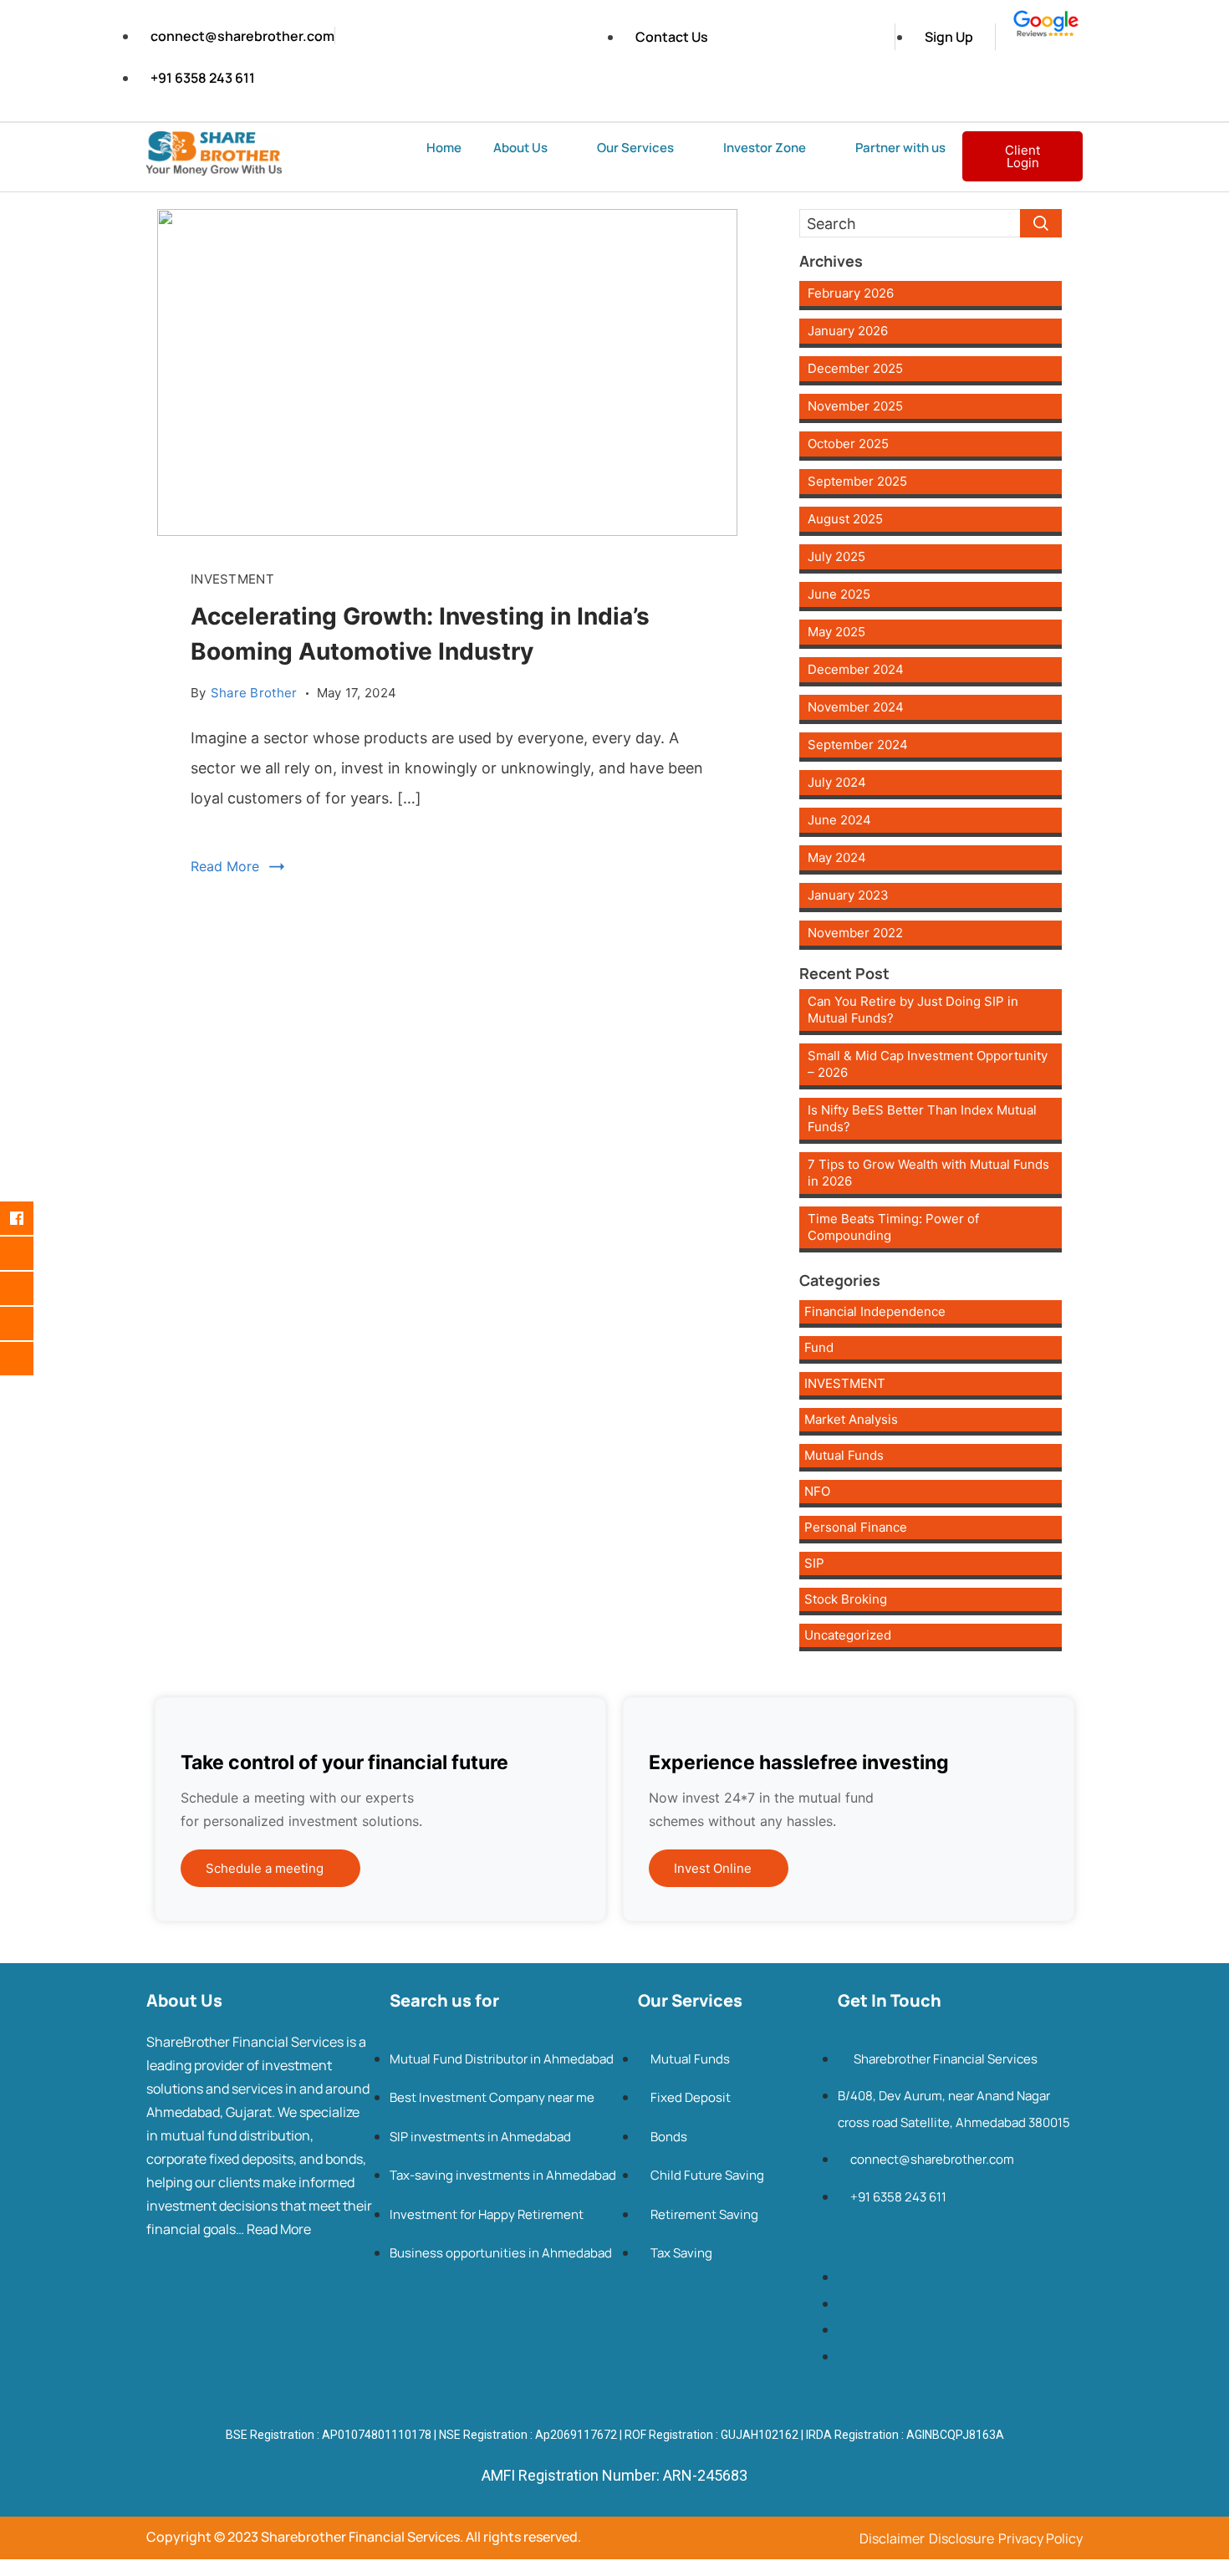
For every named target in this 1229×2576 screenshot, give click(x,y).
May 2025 (836, 632)
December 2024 (856, 669)
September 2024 (858, 745)
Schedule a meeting (265, 1868)
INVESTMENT (232, 579)
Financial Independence (875, 1311)
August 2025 (845, 519)
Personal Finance (856, 1527)
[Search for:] (931, 223)
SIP (814, 1563)
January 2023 (848, 895)
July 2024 (837, 782)
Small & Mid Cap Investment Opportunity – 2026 (928, 1064)
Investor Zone (765, 148)
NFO (817, 1491)
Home (444, 148)
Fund (819, 1347)
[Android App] (29, 1359)
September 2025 (857, 481)
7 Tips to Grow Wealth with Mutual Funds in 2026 (928, 1173)
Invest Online (713, 1868)
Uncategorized (848, 1635)
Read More (225, 866)
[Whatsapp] (29, 1324)
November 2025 (855, 406)
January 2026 (848, 331)
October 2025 (848, 444)
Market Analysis (851, 1419)
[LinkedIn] (29, 1288)
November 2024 (856, 707)
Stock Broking (846, 1599)
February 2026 (851, 293)
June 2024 (839, 820)
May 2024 (837, 857)
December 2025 (855, 368)
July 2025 (836, 556)
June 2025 (839, 594)
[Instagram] (29, 1253)
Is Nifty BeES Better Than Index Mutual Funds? (922, 1118)
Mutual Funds (844, 1455)
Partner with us (900, 148)
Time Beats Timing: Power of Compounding (893, 1227)
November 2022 (855, 933)
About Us (520, 148)
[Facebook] (29, 1218)
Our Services (635, 148)
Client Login (1022, 156)
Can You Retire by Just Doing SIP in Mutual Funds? (913, 1010)
